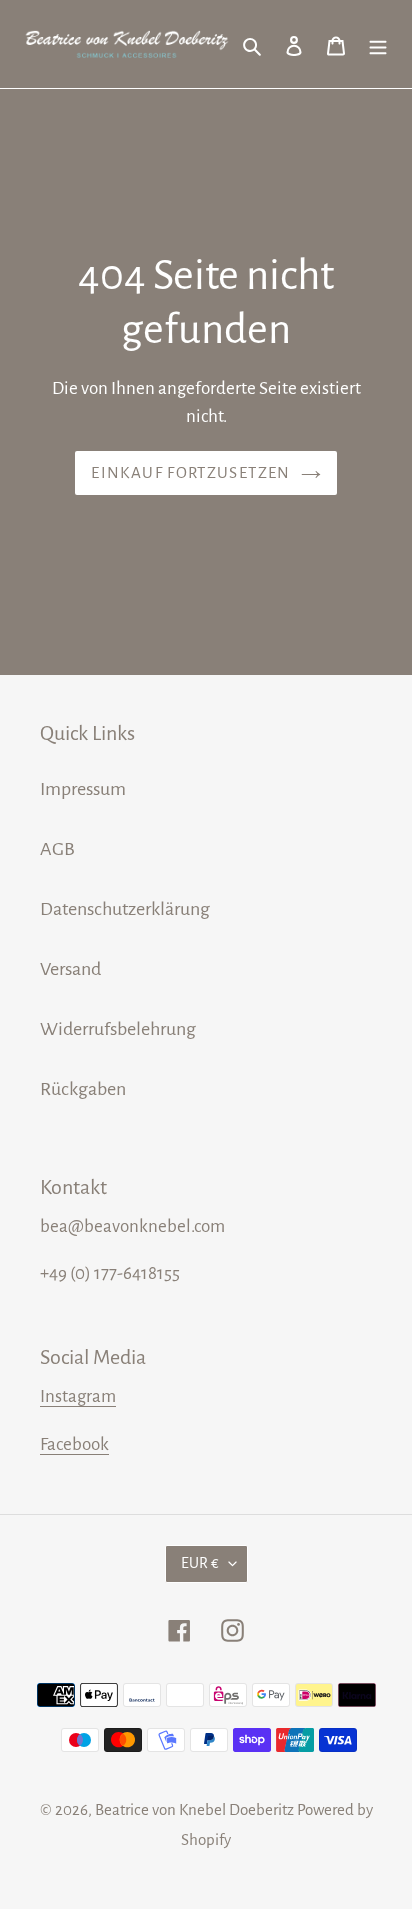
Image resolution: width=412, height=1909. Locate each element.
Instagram (78, 1396)
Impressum (83, 789)
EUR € (200, 1563)
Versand (70, 969)
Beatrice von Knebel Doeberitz (194, 1809)
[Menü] (378, 44)
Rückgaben (83, 1089)
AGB (57, 849)
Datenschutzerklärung (125, 909)
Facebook (74, 1444)
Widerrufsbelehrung (118, 1029)
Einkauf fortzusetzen (190, 472)
